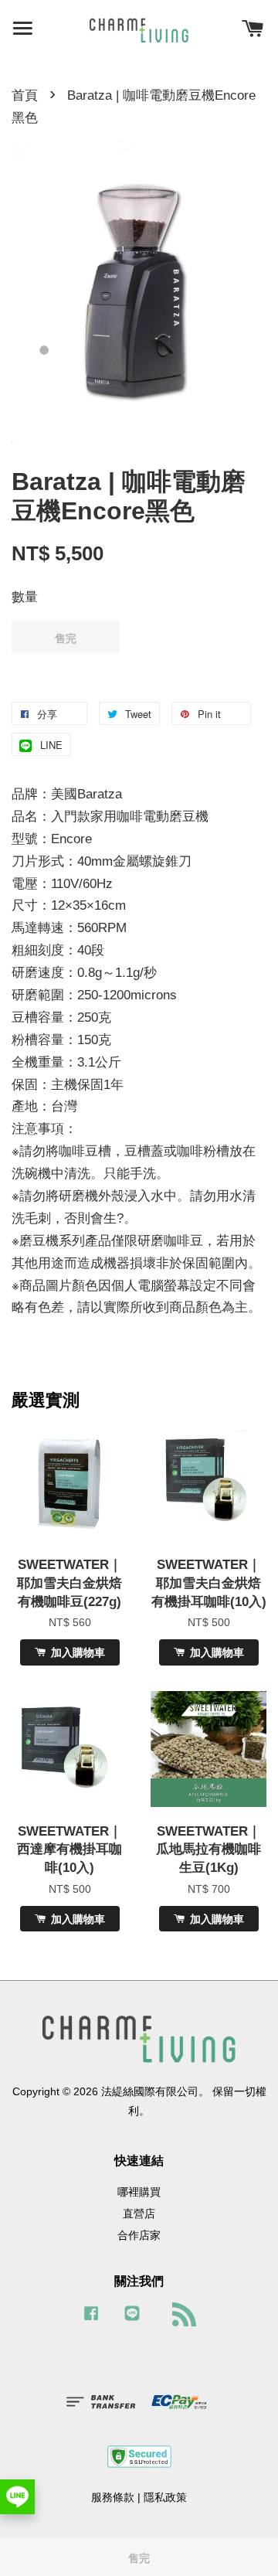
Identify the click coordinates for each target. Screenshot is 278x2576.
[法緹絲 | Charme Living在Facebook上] (91, 2320)
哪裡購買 (139, 2192)
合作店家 (139, 2235)
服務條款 (113, 2497)
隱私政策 (165, 2497)
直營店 (139, 2214)
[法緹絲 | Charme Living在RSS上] (180, 2318)
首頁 (25, 95)
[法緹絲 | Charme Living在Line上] (132, 2320)
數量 (25, 597)
